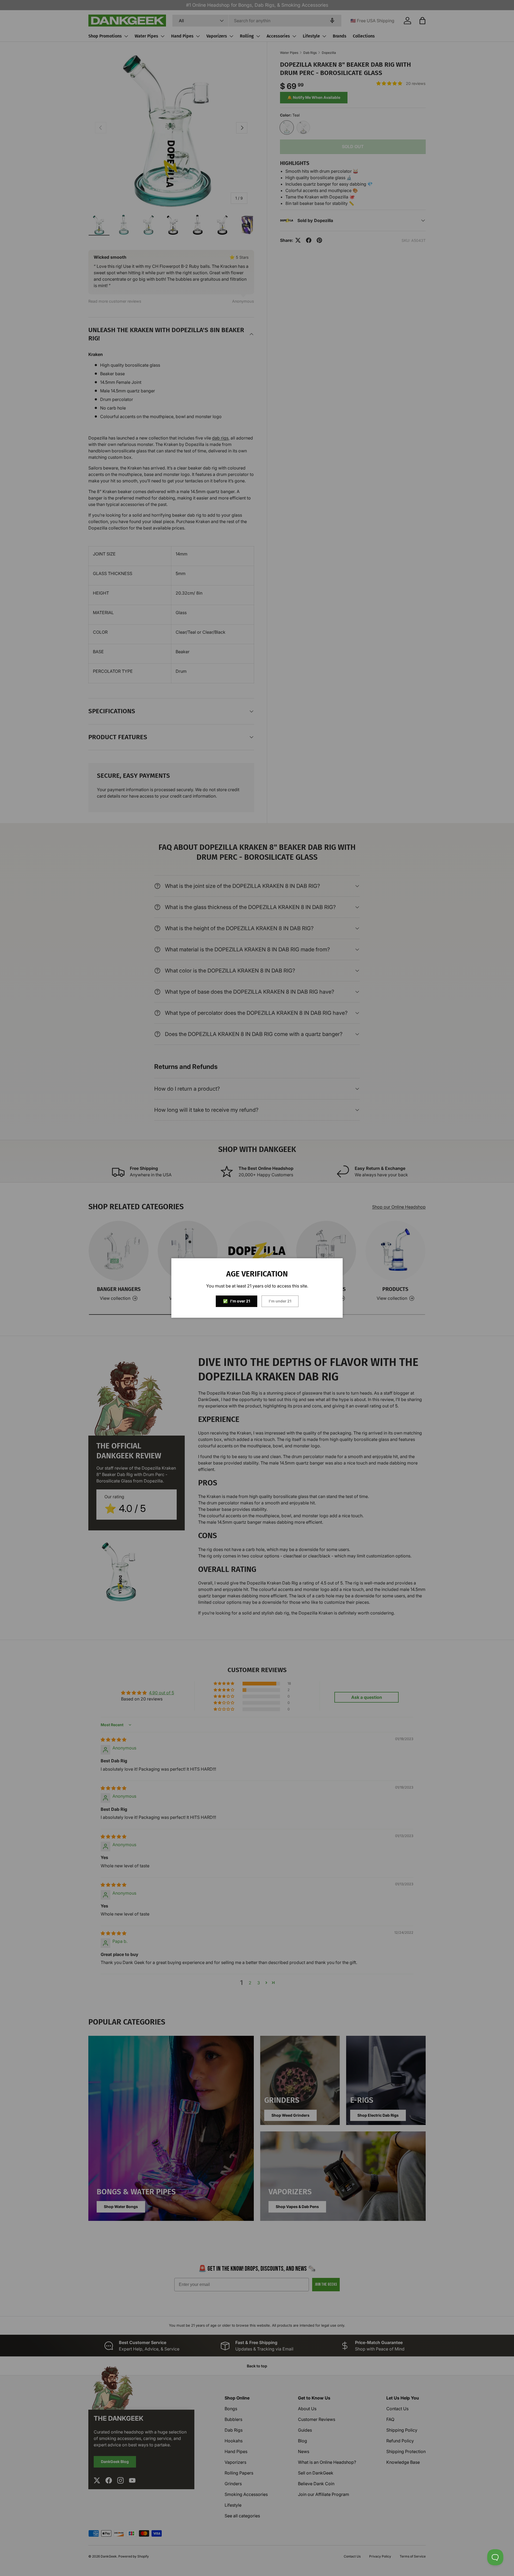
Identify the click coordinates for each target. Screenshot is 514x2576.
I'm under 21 (280, 1301)
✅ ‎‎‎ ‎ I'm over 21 (237, 1301)
